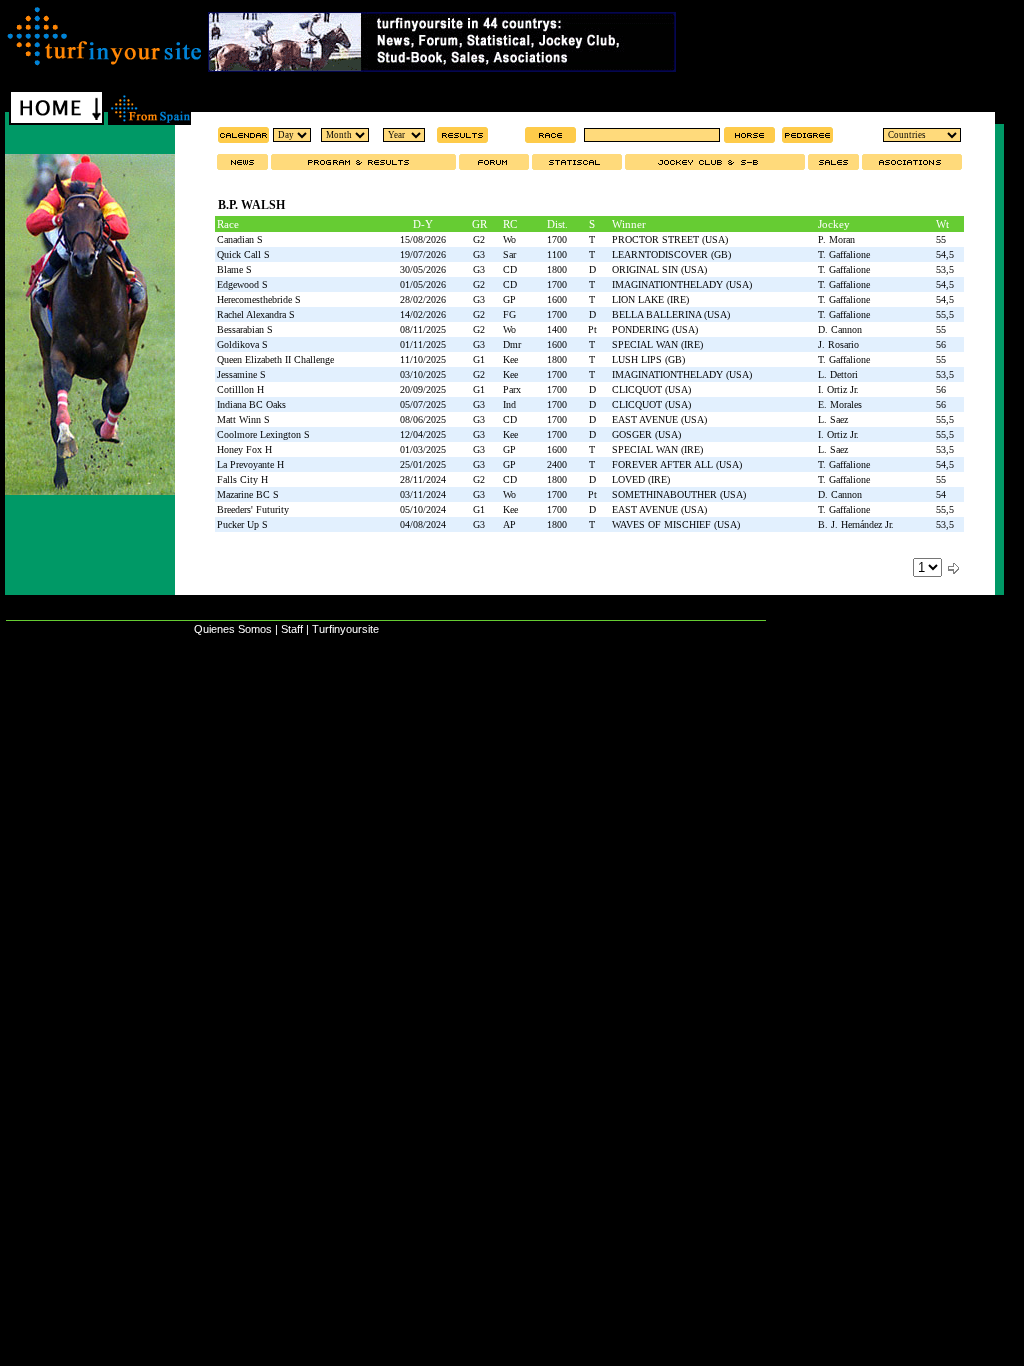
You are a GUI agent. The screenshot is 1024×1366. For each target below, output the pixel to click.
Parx (512, 389)
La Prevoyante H (250, 464)
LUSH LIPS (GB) (648, 359)
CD (510, 269)
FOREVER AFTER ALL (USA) (677, 464)
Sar (509, 254)
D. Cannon (840, 329)
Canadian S (240, 239)
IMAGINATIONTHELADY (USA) (682, 284)
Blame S (234, 269)
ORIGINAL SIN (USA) (659, 269)
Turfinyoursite (345, 629)
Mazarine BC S (248, 494)
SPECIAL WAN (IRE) (657, 344)
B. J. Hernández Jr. (856, 524)
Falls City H (242, 479)
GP (509, 299)
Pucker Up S (242, 524)
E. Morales (840, 404)
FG (509, 314)
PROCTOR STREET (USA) (670, 239)
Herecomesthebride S (259, 299)
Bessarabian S (245, 329)
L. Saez (833, 419)
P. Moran (836, 239)
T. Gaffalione (844, 254)
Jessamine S (241, 374)
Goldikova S (242, 344)
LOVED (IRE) (641, 479)
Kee (510, 359)
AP (509, 524)
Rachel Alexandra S (256, 314)
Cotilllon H (240, 389)
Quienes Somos (233, 629)
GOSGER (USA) (646, 434)
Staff (292, 629)
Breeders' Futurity (253, 509)
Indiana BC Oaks (251, 404)
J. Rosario (838, 344)
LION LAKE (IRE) (650, 299)
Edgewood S (242, 284)
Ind (509, 404)
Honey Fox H (244, 449)
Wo (509, 239)
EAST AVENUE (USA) (659, 419)
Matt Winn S (243, 419)
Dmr (512, 344)
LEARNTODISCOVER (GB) (671, 254)
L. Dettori (838, 374)
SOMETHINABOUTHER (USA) (679, 494)
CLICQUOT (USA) (651, 389)
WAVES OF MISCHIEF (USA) (676, 524)
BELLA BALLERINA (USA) (671, 314)
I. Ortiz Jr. (838, 389)
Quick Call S (243, 254)
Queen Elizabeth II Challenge (275, 359)
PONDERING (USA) (655, 329)
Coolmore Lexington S (263, 434)
